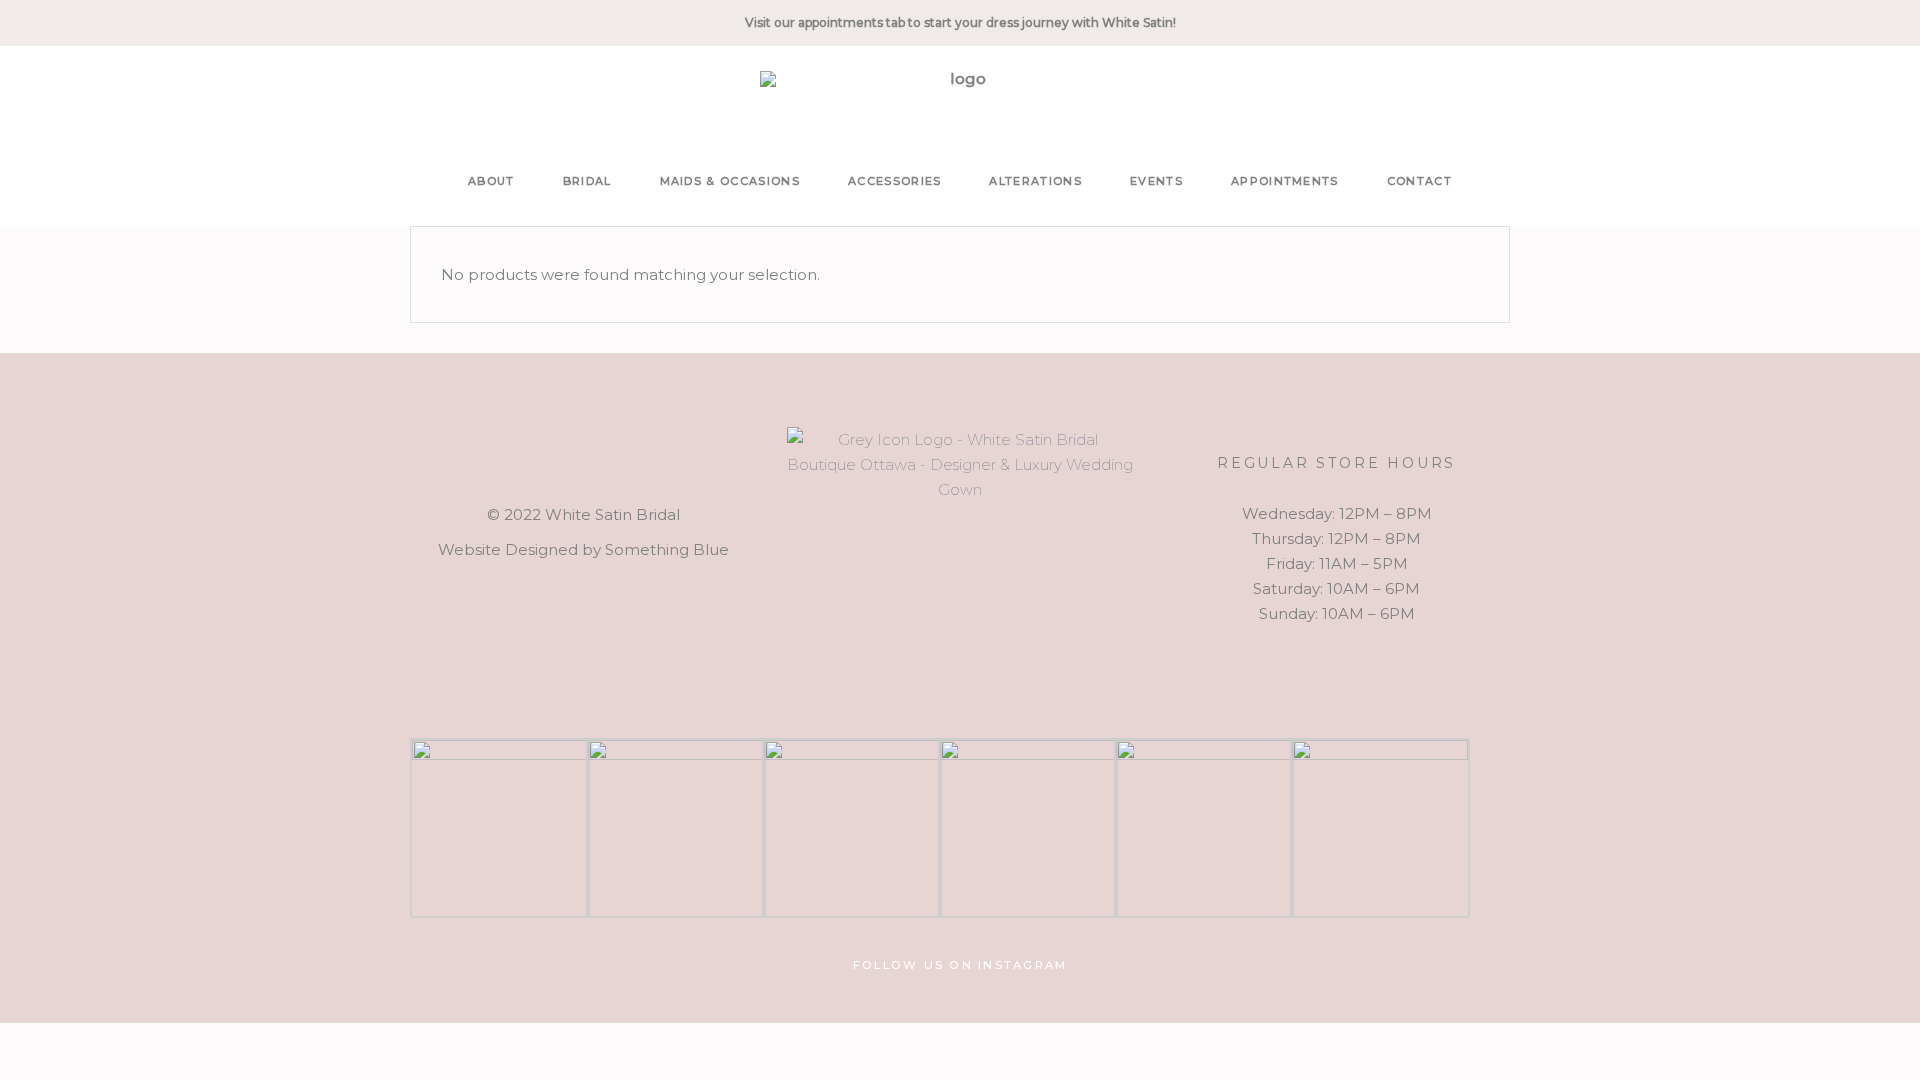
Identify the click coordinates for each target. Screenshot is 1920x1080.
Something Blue (667, 549)
